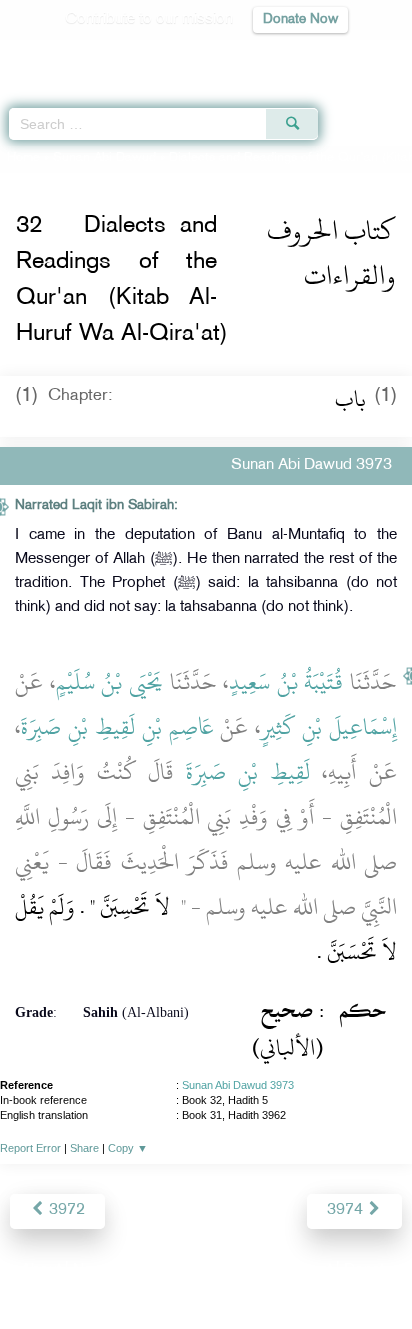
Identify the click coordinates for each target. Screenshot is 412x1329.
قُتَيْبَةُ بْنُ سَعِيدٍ (286, 682)
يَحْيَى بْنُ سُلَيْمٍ (109, 682)
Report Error (30, 1148)
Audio (353, 55)
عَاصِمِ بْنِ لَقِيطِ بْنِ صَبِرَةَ (117, 727)
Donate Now (300, 19)
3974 (347, 1210)
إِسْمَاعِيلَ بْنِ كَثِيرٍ (329, 727)
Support (151, 1270)
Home (23, 158)
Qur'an (117, 55)
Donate (368, 1270)
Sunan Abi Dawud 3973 (238, 1085)
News (92, 1270)
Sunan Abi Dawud (104, 158)
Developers (229, 1270)
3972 (65, 1210)
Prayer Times (273, 55)
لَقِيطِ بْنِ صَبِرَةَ (248, 772)
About (41, 1270)
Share (84, 1148)
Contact (305, 1270)
